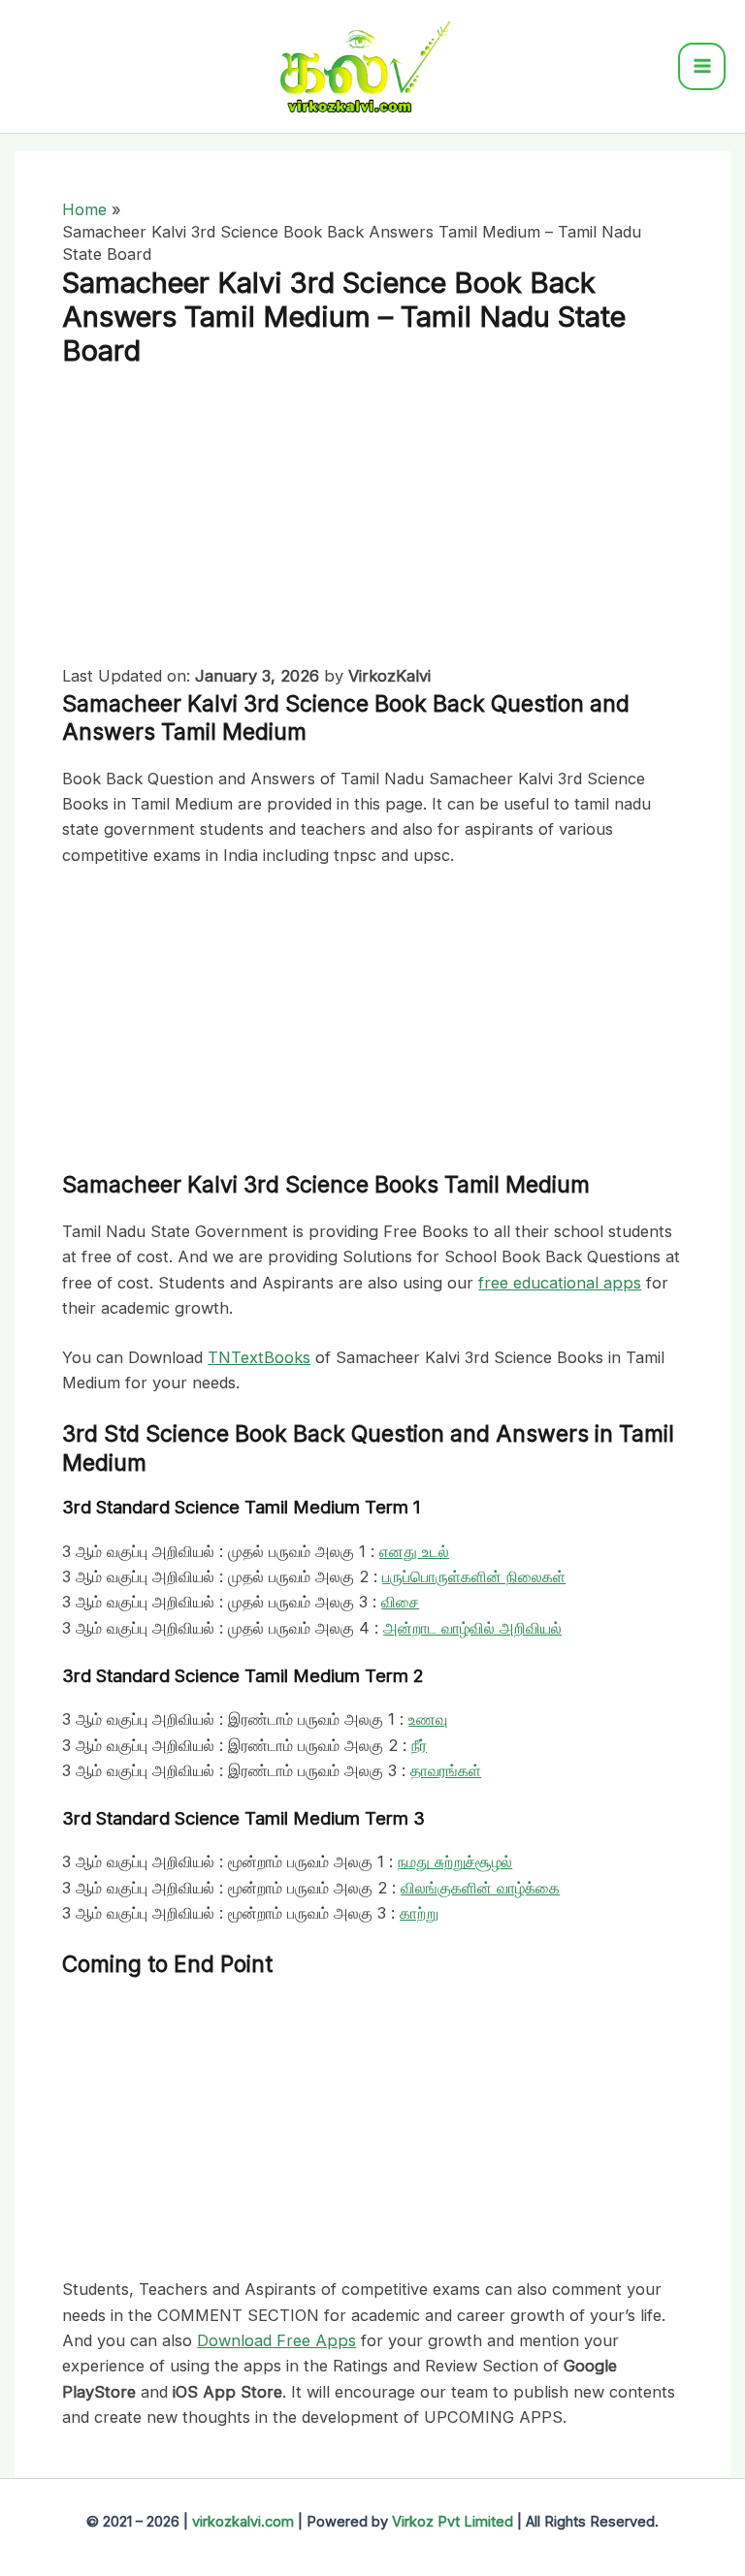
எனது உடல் (414, 1551)
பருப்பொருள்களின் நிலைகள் (474, 1576)
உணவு (428, 1719)
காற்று (419, 1913)
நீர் (419, 1745)
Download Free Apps (276, 2340)
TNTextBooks (259, 1357)
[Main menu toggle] (702, 66)
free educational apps (560, 1283)
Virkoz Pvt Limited (453, 2522)
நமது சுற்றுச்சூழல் (455, 1861)
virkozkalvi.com (243, 2522)
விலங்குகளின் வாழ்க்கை (480, 1888)
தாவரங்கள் (446, 1770)
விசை (400, 1602)
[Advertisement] (372, 520)
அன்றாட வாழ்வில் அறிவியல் (472, 1628)
